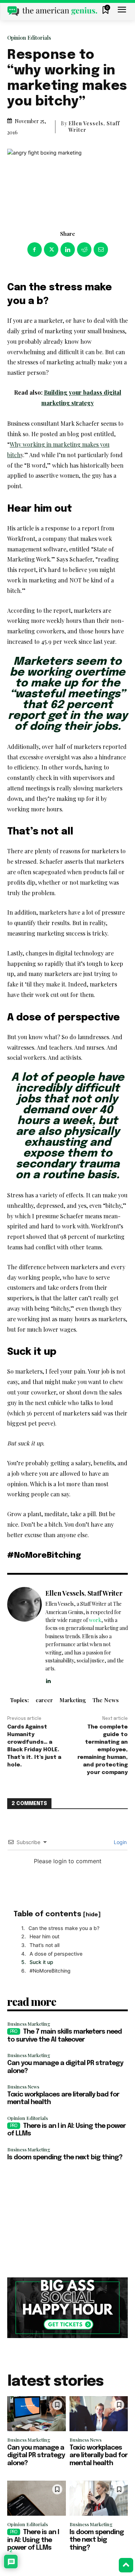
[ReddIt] (84, 250)
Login (120, 1842)
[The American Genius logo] (52, 11)
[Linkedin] (68, 250)
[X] (51, 250)
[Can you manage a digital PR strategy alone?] (37, 2414)
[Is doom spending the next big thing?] (99, 2498)
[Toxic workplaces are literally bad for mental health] (99, 2414)
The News (106, 1700)
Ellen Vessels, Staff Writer (94, 127)
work (95, 1620)
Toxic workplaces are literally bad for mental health (98, 2456)
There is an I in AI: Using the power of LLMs (33, 2540)
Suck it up (41, 1962)
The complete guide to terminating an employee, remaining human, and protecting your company (103, 1750)
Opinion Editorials (29, 38)
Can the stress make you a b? (64, 1928)
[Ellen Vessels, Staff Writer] (24, 1636)
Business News (23, 2087)
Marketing (73, 1700)
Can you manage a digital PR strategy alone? (36, 2456)
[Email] (101, 250)
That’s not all (44, 1945)
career (44, 1700)
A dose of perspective (56, 1954)
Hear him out (44, 1936)
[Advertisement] (67, 2220)
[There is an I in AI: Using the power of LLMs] (37, 2498)
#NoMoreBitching (50, 1971)
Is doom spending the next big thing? (65, 2157)
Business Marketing (29, 2024)
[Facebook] (35, 250)
